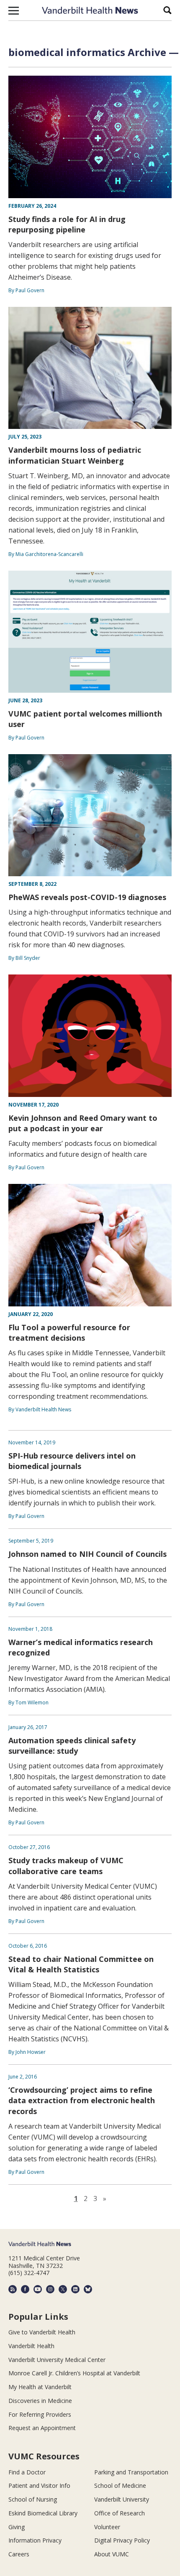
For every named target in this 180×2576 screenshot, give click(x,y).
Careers (19, 2554)
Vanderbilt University (122, 2499)
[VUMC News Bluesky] (88, 2289)
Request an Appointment (42, 2428)
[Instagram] (50, 2289)
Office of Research (120, 2513)
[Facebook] (25, 2289)
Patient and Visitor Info (39, 2485)
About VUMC (112, 2554)
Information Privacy (35, 2540)
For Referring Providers (40, 2414)
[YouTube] (38, 2289)
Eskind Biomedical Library (43, 2513)
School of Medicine (120, 2485)
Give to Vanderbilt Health (42, 2332)
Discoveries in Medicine (40, 2401)
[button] (14, 10)
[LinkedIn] (75, 2289)
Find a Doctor (27, 2472)
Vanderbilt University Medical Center (57, 2360)
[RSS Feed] (13, 2289)
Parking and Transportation (131, 2472)
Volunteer (107, 2527)
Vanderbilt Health (31, 2346)
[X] (63, 2289)
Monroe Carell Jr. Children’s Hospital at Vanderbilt (74, 2373)
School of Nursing (33, 2499)
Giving (17, 2527)
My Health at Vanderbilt (40, 2387)
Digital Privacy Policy (122, 2540)
